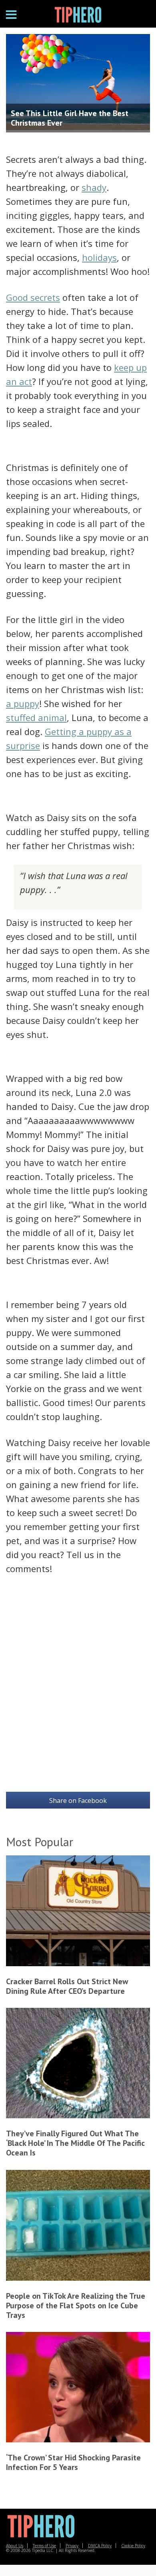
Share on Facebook (78, 1801)
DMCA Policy (100, 2546)
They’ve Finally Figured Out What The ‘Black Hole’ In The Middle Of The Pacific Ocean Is (75, 2143)
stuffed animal (36, 717)
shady (94, 187)
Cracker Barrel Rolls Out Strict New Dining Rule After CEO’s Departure (67, 1986)
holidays (99, 257)
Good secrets (33, 297)
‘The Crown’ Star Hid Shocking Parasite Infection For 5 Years (73, 2462)
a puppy (23, 703)
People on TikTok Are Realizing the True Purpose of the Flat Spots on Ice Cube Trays (76, 2306)
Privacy (72, 2546)
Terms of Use (44, 2546)
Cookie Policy (133, 2546)
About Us (15, 2546)
